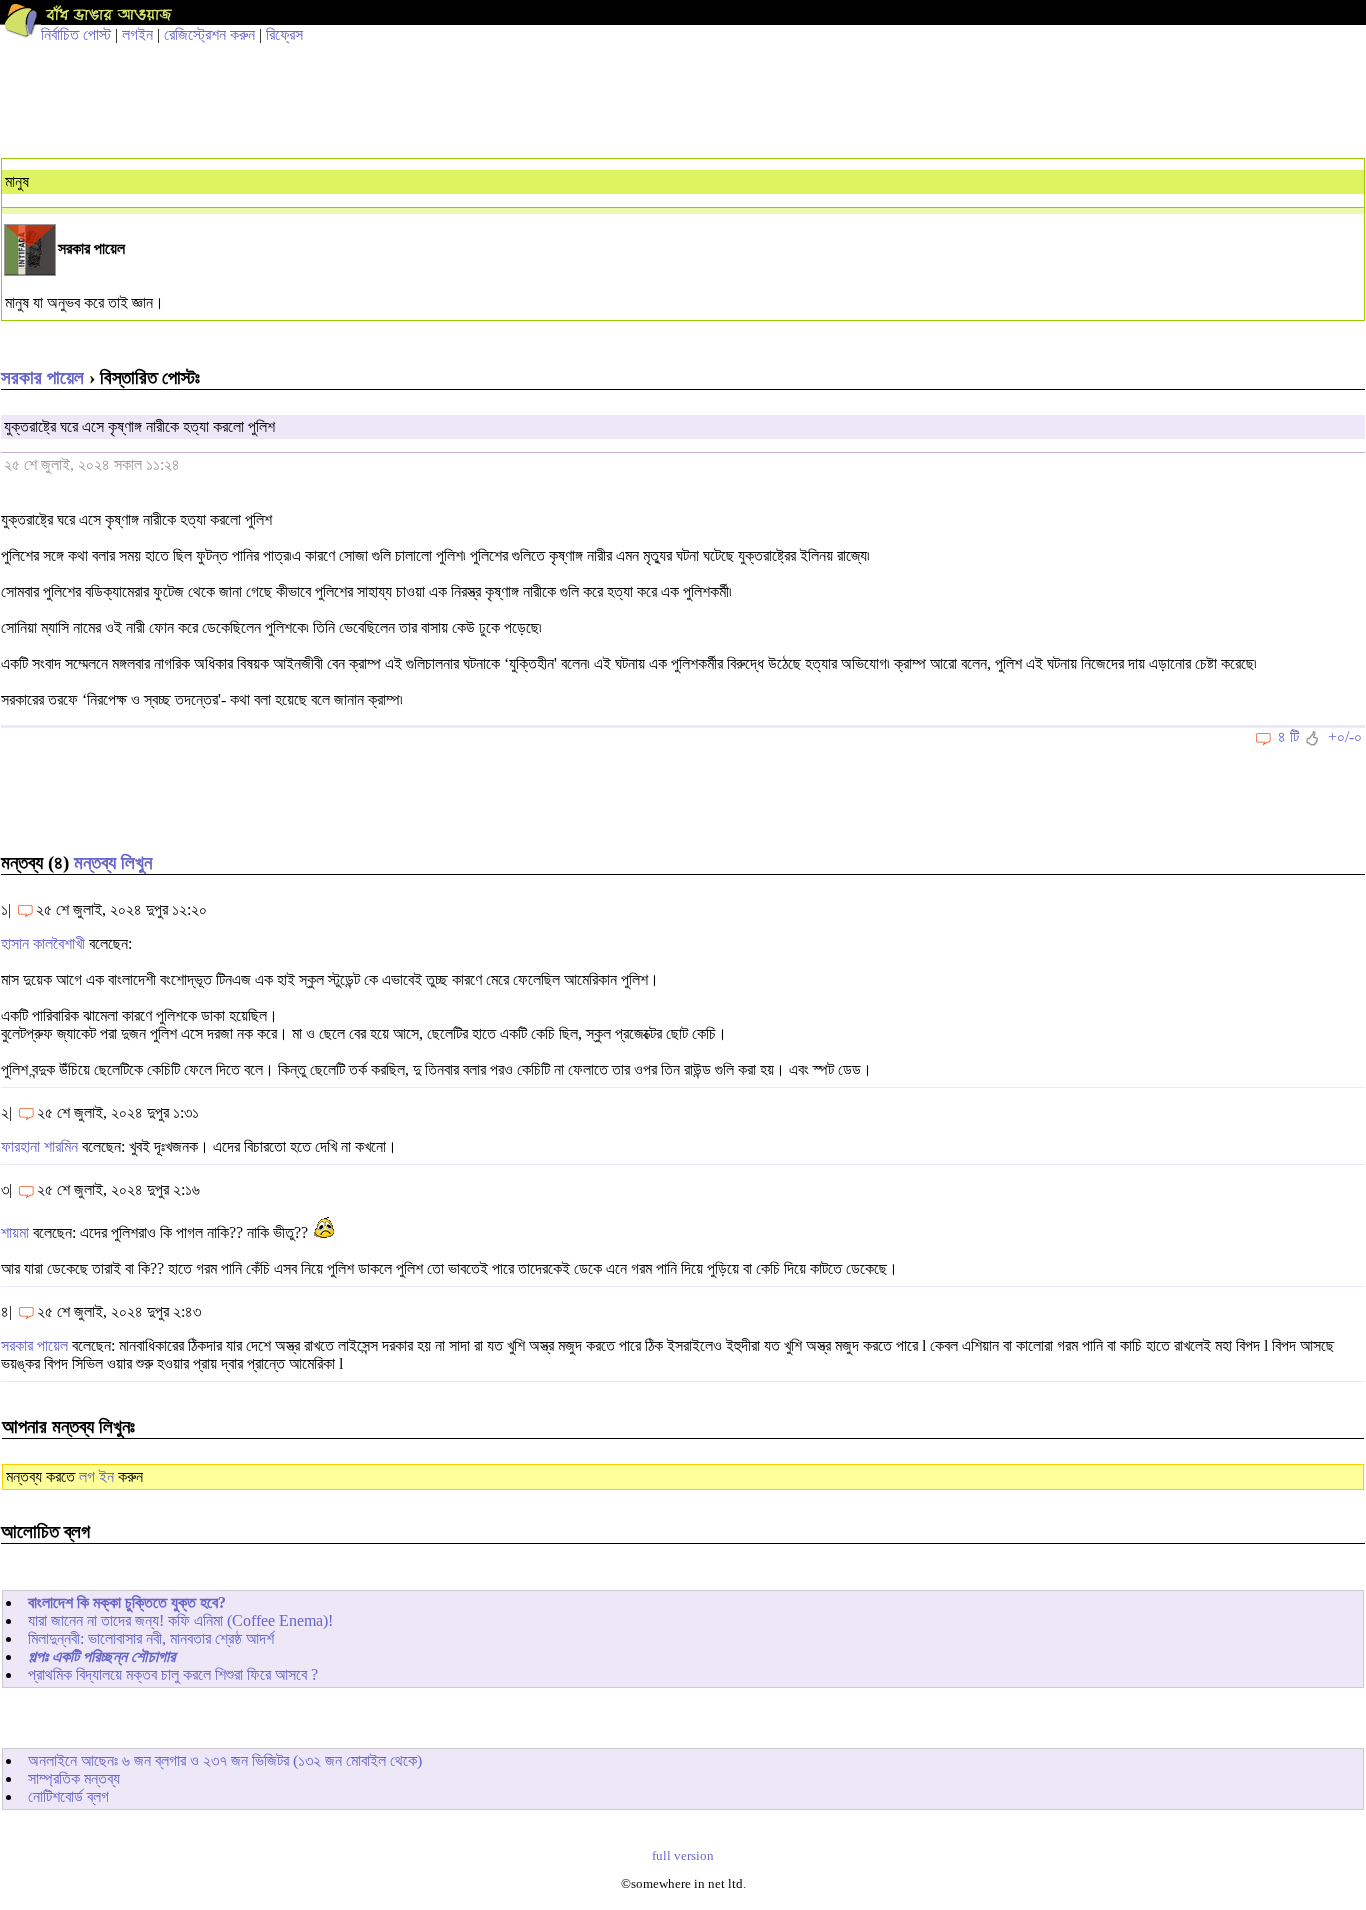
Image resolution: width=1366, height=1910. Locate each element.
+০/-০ (1345, 736)
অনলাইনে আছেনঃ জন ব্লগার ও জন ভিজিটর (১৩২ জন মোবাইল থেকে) (225, 1760)
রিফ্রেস (284, 34)
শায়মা (15, 1232)
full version (683, 1856)
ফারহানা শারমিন (39, 1146)
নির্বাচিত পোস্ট (76, 34)
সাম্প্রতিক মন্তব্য (74, 1778)
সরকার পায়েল (42, 377)
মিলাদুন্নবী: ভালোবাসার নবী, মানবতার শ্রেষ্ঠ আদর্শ (151, 1638)
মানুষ (17, 181)
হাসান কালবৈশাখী (43, 943)
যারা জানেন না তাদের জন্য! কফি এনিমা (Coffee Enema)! (180, 1620)
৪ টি (1288, 736)
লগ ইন (96, 1476)
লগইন (137, 34)
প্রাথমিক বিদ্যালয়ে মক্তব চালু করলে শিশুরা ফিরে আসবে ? (173, 1674)
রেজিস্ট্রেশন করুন (209, 34)
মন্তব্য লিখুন (113, 862)
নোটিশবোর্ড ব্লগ (68, 1796)
